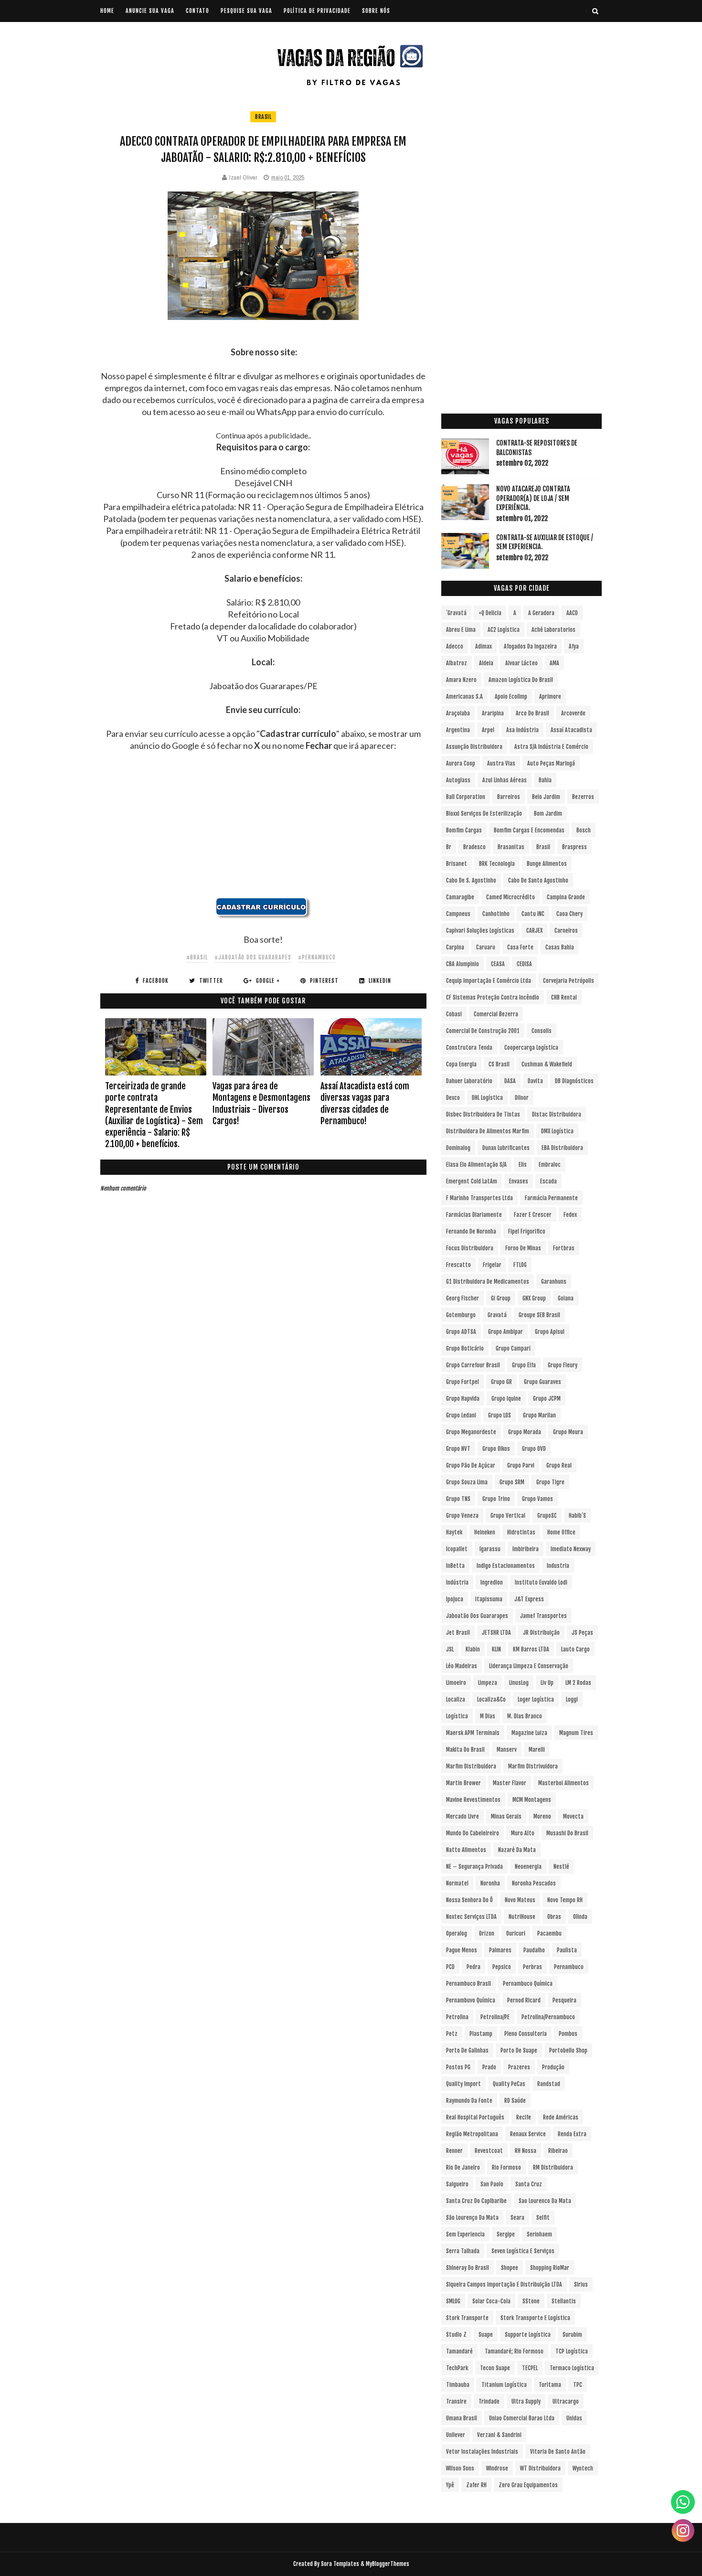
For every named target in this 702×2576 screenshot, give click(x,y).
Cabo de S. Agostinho (471, 880)
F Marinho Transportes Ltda (479, 1198)
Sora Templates (340, 2564)
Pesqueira (564, 2000)
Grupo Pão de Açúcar (471, 1465)
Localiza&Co (491, 1699)
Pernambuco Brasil (468, 1984)
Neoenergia (528, 1867)
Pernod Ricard (524, 2000)
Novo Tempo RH (565, 1900)
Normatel (457, 1883)
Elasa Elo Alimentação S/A (476, 1165)
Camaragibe (460, 897)
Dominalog (458, 1148)
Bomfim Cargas (464, 830)
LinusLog (519, 1683)
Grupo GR (501, 1382)
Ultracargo (566, 2401)
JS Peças (582, 1633)
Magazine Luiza (529, 1733)
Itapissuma (489, 1599)
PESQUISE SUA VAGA (246, 11)
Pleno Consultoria (526, 2034)
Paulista (567, 1950)
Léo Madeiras (462, 1666)
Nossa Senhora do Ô (469, 1900)
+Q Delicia (490, 613)
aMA (554, 663)
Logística (457, 1716)
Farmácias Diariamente (474, 1215)
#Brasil (197, 957)
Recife (524, 2117)
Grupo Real (559, 1465)
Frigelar (492, 1265)
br (449, 847)
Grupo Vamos (537, 1499)
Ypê (450, 2485)
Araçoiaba (458, 713)
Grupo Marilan (539, 1415)
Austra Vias (501, 763)
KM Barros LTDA (531, 1649)
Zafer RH (476, 2485)
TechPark (457, 2368)
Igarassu (490, 1549)
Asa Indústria (522, 730)
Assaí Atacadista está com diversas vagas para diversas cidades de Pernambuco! (365, 1103)
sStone (531, 2301)
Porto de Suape (519, 2050)
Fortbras (564, 1248)
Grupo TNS (458, 1499)
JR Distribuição (541, 1633)
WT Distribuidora (540, 2468)
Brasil (263, 117)
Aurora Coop (461, 763)
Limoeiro (456, 1683)
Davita (535, 1081)
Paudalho (534, 1950)
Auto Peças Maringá (551, 763)
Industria (558, 1566)
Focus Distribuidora (470, 1248)
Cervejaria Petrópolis (569, 981)
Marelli (537, 1750)
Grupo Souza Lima (467, 1482)
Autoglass (458, 780)
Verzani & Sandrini (499, 2435)
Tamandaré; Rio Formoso (514, 2351)
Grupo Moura (568, 1432)
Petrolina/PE (495, 2017)
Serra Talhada (463, 2251)
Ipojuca (455, 1599)
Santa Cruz (529, 2184)
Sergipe (506, 2234)
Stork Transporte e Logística (535, 2318)
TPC (578, 2385)
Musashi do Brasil (567, 1833)
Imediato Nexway (571, 1549)
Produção (553, 2067)
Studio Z (456, 2335)
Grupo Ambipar (505, 1332)
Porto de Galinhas (467, 2050)
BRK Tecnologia (497, 864)
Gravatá (497, 1315)
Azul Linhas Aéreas (505, 780)
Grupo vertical (508, 1516)
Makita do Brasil (465, 1750)
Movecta (573, 1816)
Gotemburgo (461, 1315)
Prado (489, 2067)
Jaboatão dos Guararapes (477, 1616)
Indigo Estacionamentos (506, 1566)
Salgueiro (457, 2184)
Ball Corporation (466, 797)
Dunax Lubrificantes (506, 1148)
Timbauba (458, 2385)
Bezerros (583, 797)
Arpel (488, 730)
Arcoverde (573, 713)
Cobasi (454, 1014)
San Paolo (492, 2184)
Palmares (500, 1950)
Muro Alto (523, 1833)
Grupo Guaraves (542, 1382)
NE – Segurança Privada (474, 1867)
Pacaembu (549, 1933)
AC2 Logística (504, 630)
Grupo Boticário (465, 1348)
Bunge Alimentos (547, 864)
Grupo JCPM (547, 1399)
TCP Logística (572, 2351)
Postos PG (458, 2067)
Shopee (510, 2268)
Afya (574, 646)
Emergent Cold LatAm (472, 1181)
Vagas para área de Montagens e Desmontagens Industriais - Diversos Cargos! (261, 1103)
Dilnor (522, 1098)
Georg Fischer (463, 1298)
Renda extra (572, 2134)
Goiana (566, 1298)
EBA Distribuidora (562, 1148)
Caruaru (486, 947)
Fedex (570, 1215)
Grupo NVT (458, 1449)
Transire (456, 2401)
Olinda (580, 1917)
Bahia (545, 780)
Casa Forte (520, 947)
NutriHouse (522, 1917)
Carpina (455, 947)
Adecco (455, 646)
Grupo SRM (512, 1482)
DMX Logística (557, 1131)
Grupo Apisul (550, 1332)
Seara (517, 2218)
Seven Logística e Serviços (523, 2251)
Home (107, 11)
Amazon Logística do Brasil (521, 680)
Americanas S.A (464, 697)
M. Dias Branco (525, 1716)
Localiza (456, 1699)
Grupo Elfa (524, 1365)
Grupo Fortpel (463, 1382)
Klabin (473, 1649)
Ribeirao (558, 2151)
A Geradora (541, 613)
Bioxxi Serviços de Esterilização (484, 814)
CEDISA (524, 964)
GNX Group (534, 1298)
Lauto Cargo (575, 1649)
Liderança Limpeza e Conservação (529, 1666)
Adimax (484, 646)
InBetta (455, 1566)
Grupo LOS (500, 1415)
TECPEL (530, 2368)
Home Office (561, 1532)
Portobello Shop (568, 2050)
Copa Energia (461, 1064)
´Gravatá (456, 613)
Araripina (493, 713)
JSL (450, 1649)
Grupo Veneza (462, 1516)
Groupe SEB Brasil (539, 1315)
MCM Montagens (532, 1800)
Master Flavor (510, 1783)
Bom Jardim (548, 814)
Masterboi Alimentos (564, 1783)
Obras (554, 1917)
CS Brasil (499, 1064)
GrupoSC (547, 1516)
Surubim (572, 2335)
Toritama (550, 2385)
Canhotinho (496, 914)
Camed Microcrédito (511, 897)
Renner (454, 2151)
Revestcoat (489, 2151)
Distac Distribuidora (557, 1114)
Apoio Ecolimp (511, 697)
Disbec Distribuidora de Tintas (483, 1114)
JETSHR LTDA (496, 1633)
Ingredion (492, 1582)
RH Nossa (526, 2151)
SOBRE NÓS (376, 11)
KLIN (496, 1649)
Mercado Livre (463, 1816)
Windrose (497, 2468)
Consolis (542, 1031)
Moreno (542, 1816)
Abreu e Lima (461, 630)
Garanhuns (554, 1282)
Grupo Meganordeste (471, 1432)
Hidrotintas (521, 1532)
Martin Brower (463, 1783)
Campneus (458, 914)
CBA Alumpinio (463, 964)
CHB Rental (564, 997)
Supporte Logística (528, 2335)
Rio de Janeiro (463, 2167)
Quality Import (463, 2084)
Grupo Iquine (506, 1399)
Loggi (572, 1699)
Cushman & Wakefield (547, 1064)
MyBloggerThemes (388, 2564)
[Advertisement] (263, 830)
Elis (523, 1165)
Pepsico (502, 1967)
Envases (519, 1181)
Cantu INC (533, 914)
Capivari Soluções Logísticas (480, 931)
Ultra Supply (526, 2401)
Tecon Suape (495, 2368)
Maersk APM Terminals (473, 1733)
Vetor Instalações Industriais (482, 2452)
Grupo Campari (513, 1348)
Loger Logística (536, 1699)
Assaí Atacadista (571, 730)
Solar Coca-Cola (491, 2301)
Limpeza (488, 1683)
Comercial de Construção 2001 (483, 1031)
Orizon (487, 1933)
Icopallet (457, 1549)
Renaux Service (528, 2134)
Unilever (456, 2435)
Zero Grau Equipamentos (528, 2485)
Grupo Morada (525, 1432)
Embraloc (550, 1165)
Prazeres (519, 2067)
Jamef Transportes (543, 1616)
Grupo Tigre (550, 1482)
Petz (452, 2034)
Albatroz (457, 663)
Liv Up (547, 1683)
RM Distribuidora (553, 2167)
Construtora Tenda (469, 1048)
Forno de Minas (523, 1248)
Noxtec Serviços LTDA (471, 1917)
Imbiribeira (526, 1549)
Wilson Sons (460, 2468)
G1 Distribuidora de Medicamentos (488, 1282)
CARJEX (534, 931)
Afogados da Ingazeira (530, 646)
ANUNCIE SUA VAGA (150, 11)
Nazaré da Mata (517, 1850)
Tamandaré (459, 2351)
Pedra (473, 1967)
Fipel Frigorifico (527, 1231)
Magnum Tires (576, 1733)
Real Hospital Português (475, 2117)
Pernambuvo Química (471, 2000)
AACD (572, 613)
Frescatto (458, 1265)
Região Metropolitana (472, 2134)
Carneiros (566, 931)
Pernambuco (569, 1967)
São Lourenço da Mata (472, 2218)
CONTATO (197, 11)
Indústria (457, 1582)
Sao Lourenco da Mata (545, 2201)
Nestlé (561, 1867)
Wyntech (583, 2468)
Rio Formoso (506, 2167)
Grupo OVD (534, 1449)
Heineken (485, 1532)
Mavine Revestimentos (473, 1800)
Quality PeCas (509, 2084)
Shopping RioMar (550, 2268)
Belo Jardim (546, 797)
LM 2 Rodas (578, 1683)
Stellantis (564, 2301)
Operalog (457, 1933)
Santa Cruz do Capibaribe (476, 2201)
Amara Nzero (461, 680)
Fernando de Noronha (471, 1231)
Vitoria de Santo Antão (558, 2452)
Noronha (490, 1883)
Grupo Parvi (521, 1465)
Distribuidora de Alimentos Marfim (488, 1131)
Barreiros (509, 797)
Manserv (507, 1750)
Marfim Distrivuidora (533, 1766)
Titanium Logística (504, 2385)
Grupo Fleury (563, 1365)
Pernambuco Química (528, 1984)
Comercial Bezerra (496, 1014)
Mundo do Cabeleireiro (473, 1833)
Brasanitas (511, 847)
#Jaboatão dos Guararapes (253, 957)
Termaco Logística (572, 2368)
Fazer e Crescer (533, 1215)
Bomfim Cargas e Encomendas (529, 830)
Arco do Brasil (532, 713)
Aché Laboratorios (553, 630)
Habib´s (577, 1516)
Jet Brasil (458, 1633)
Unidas (574, 2418)
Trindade (489, 2401)
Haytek (454, 1532)
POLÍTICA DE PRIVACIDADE (317, 11)
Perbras (532, 1967)
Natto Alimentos (466, 1850)
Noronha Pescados (534, 1883)
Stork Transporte (467, 2318)
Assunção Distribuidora (474, 747)
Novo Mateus (520, 1900)
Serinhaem (539, 2234)
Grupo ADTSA (461, 1332)
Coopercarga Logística (531, 1048)
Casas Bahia (560, 947)
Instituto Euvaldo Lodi (541, 1582)
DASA (510, 1081)
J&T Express (529, 1599)
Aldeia (486, 663)
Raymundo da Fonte (469, 2101)
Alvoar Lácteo (521, 663)
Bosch (584, 830)
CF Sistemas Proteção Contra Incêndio (493, 997)
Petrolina (457, 2017)
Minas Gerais (506, 1816)
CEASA (498, 964)
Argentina (458, 730)
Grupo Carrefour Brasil (473, 1365)
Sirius (581, 2284)
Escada (548, 1181)
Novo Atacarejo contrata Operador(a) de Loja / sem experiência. (533, 498)
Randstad (549, 2084)
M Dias (488, 1716)
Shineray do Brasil (468, 2268)
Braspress (574, 847)
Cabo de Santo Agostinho (538, 880)
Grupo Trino (496, 1499)
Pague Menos (462, 1950)
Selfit (543, 2218)
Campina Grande (566, 897)
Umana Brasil (462, 2418)
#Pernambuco (317, 957)
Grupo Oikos (496, 1449)
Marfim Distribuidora (471, 1766)
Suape (486, 2335)
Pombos (568, 2034)
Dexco (453, 1098)
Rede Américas (561, 2117)
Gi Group (501, 1298)
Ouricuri (516, 1933)
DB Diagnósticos (574, 1081)
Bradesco (474, 847)
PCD (450, 1967)
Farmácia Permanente (551, 1198)
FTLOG (520, 1265)
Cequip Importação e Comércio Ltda (489, 981)
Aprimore (550, 697)
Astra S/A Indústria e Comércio (551, 747)
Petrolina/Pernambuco (548, 2017)
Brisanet (457, 864)
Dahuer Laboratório (469, 1081)
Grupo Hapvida (463, 1399)
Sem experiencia (465, 2234)
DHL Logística (487, 1098)
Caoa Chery (569, 914)
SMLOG (453, 2301)
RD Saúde (515, 2101)
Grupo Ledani (461, 1415)
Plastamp (481, 2034)
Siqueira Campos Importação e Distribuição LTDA (504, 2284)
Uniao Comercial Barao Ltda (522, 2418)
